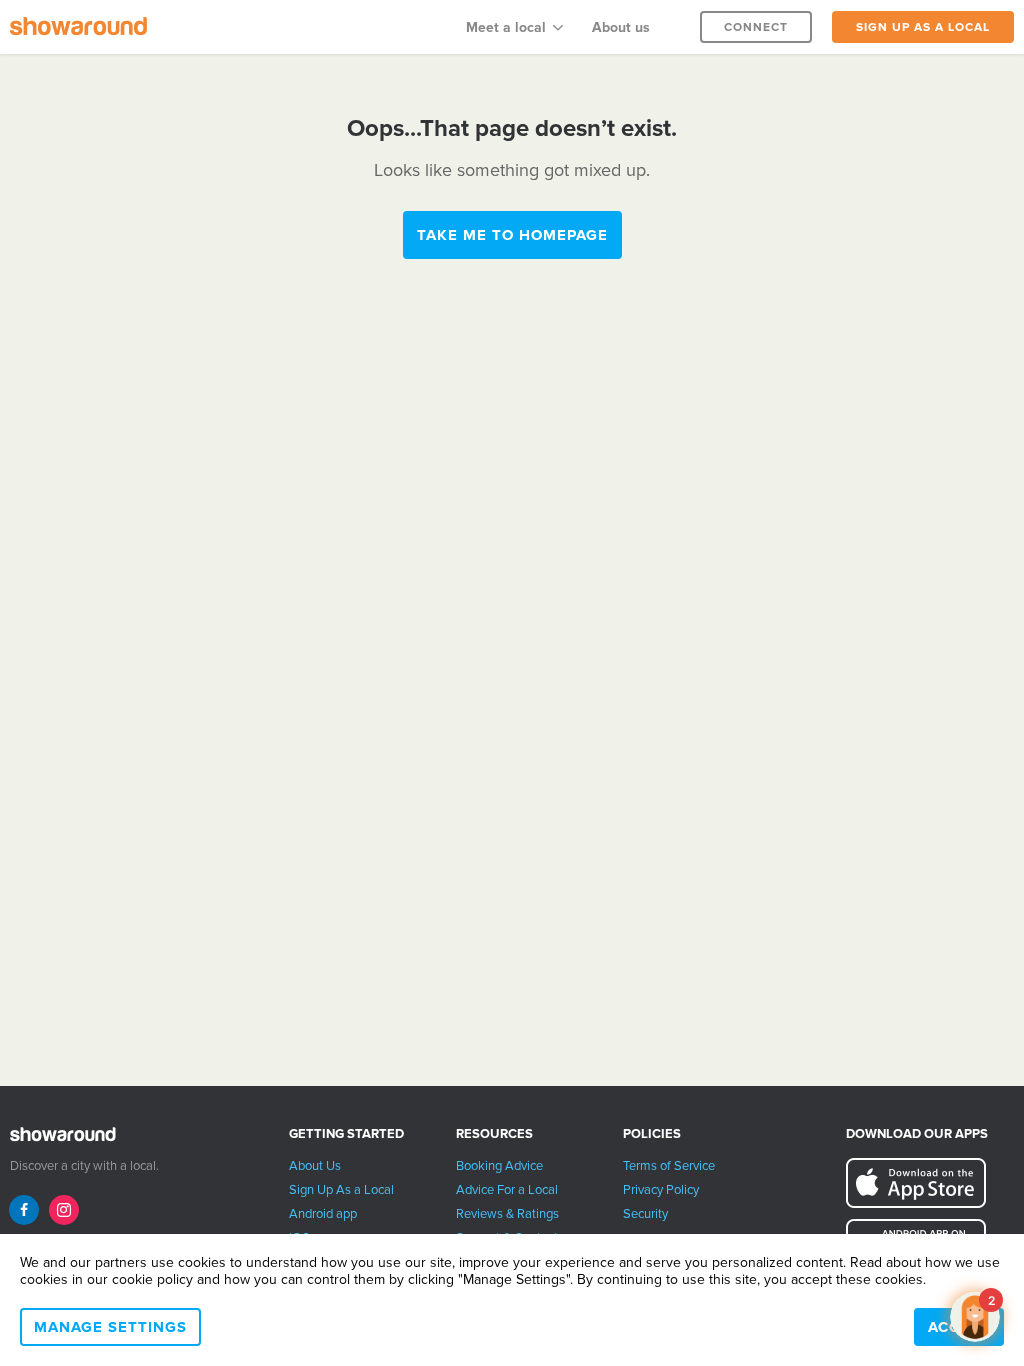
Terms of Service (669, 1166)
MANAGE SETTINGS (110, 1327)
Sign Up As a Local (341, 1190)
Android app (323, 1214)
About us (621, 27)
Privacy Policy (661, 1190)
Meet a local (506, 27)
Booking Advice (499, 1166)
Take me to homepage (512, 235)
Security (645, 1214)
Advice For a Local (507, 1190)
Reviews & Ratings (507, 1214)
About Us (315, 1166)
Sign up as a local (923, 27)
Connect (756, 27)
